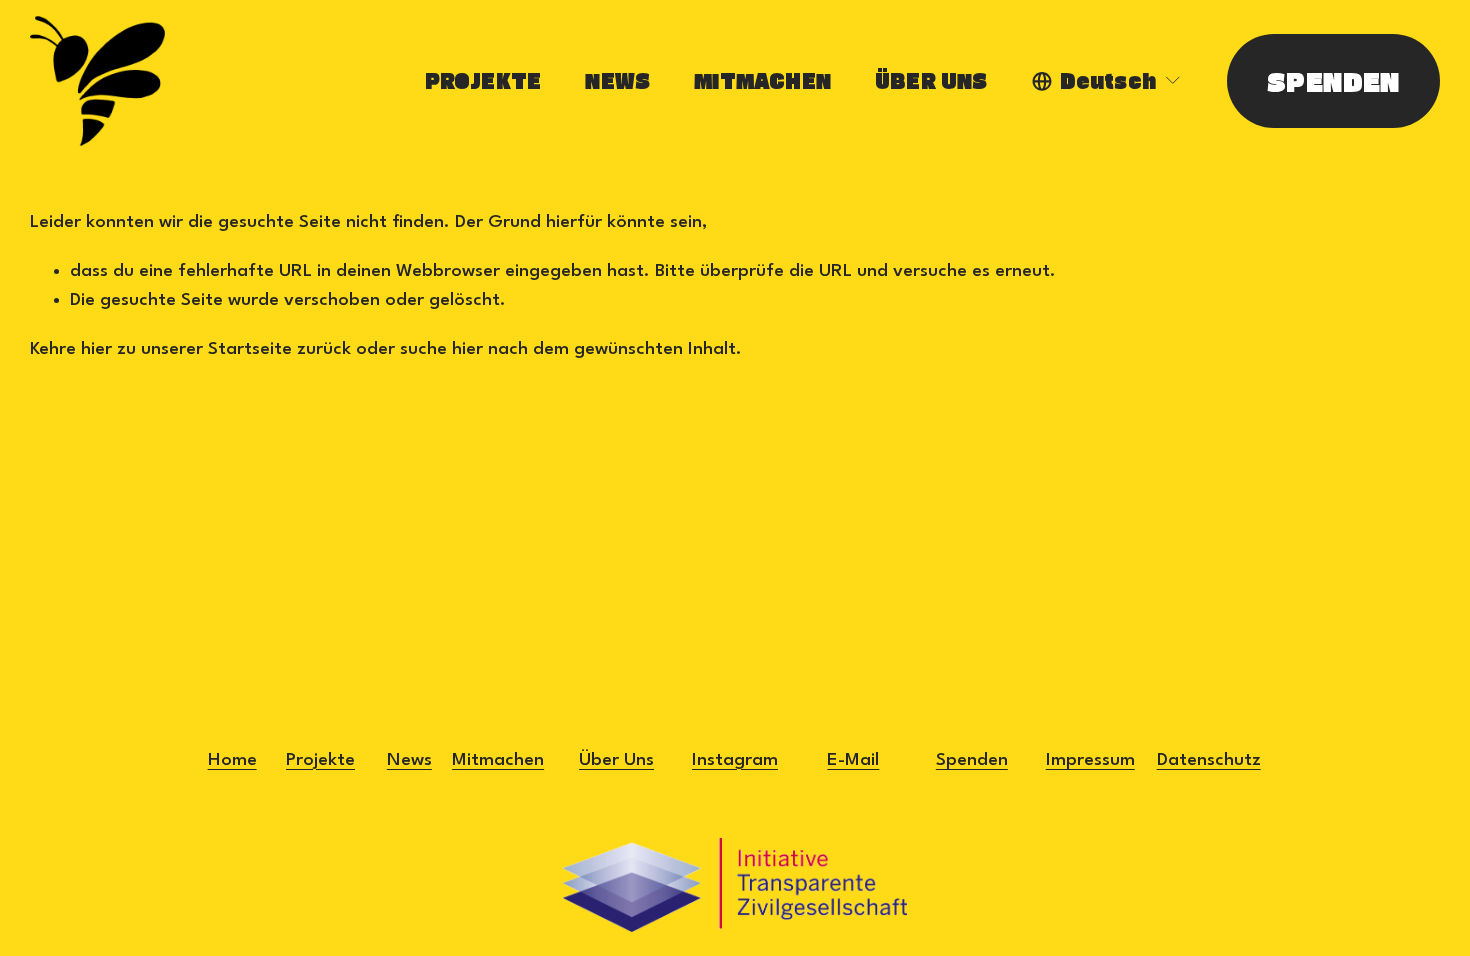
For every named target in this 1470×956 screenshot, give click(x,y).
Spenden (972, 760)
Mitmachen (498, 760)
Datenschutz (1209, 760)
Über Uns (616, 760)
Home (232, 760)
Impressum (1090, 760)
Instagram (735, 760)
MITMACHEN (762, 80)
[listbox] (1107, 80)
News (409, 760)
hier (96, 349)
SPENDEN (1333, 81)
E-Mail (853, 760)
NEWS (617, 80)
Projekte (320, 760)
